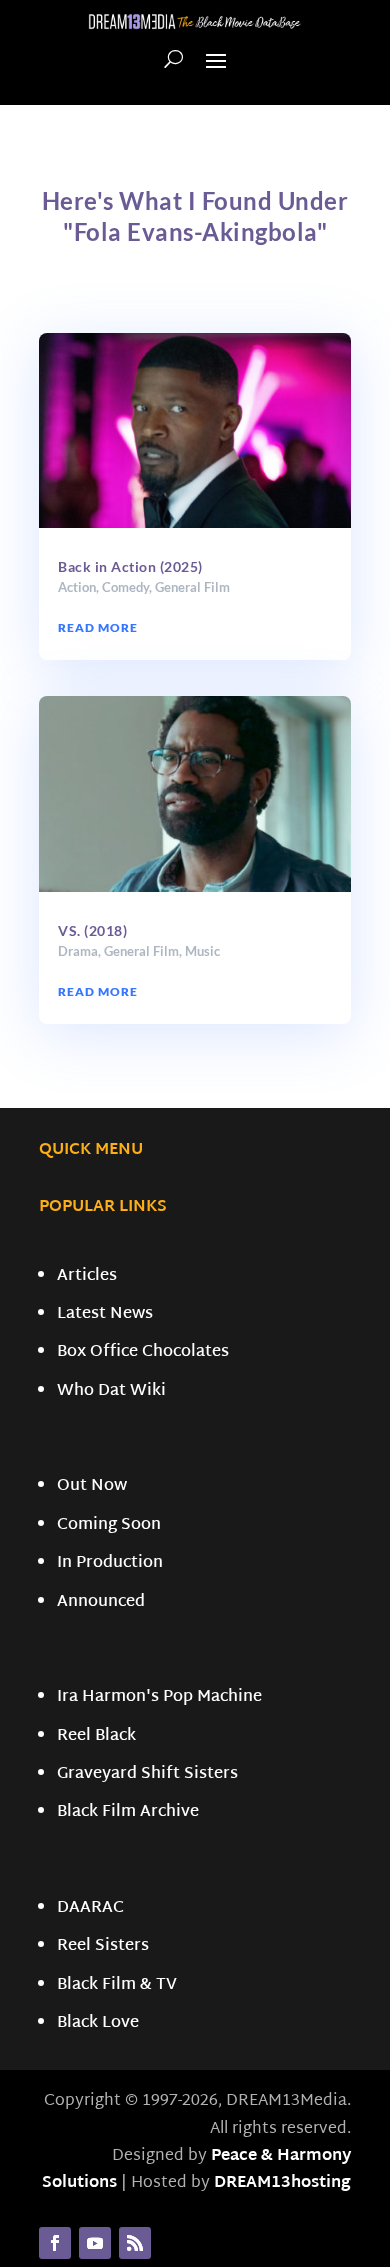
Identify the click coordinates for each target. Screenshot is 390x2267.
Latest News (105, 1314)
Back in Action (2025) (130, 566)
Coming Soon (109, 1525)
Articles (87, 1276)
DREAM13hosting (282, 2183)
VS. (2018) (92, 930)
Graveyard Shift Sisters (147, 1774)
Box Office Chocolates (143, 1352)
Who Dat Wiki (111, 1391)
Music (202, 951)
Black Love (98, 2023)
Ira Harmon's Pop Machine (159, 1697)
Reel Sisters (103, 1946)
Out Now (92, 1486)
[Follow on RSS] (135, 2243)
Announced (101, 1602)
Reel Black (96, 1736)
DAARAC (90, 1908)
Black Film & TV (117, 1985)
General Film (192, 587)
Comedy (125, 587)
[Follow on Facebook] (55, 2243)
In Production (110, 1563)
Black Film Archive (128, 1812)
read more (98, 627)
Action (77, 587)
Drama (78, 951)
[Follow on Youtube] (95, 2243)
